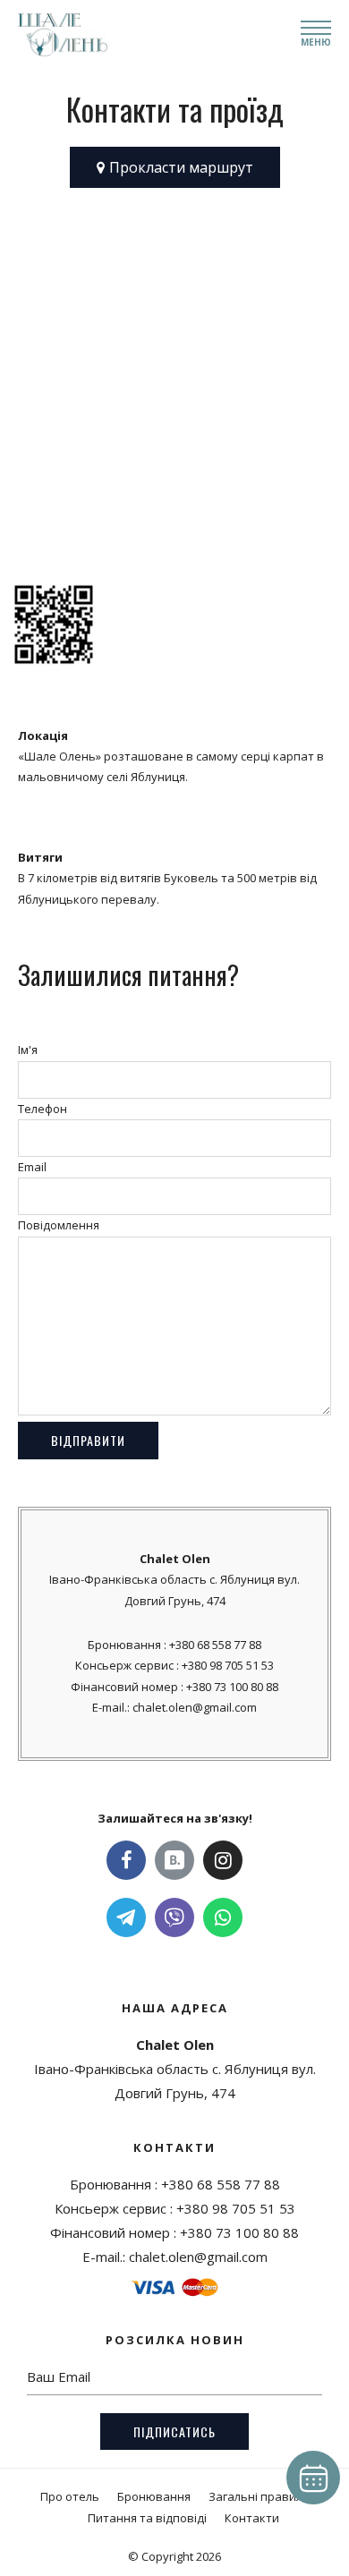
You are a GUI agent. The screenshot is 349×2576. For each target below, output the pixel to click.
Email (32, 1167)
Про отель (70, 2496)
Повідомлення (59, 1225)
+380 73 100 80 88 (232, 1687)
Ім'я (28, 1050)
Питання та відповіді (147, 2518)
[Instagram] (223, 1860)
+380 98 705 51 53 (228, 1665)
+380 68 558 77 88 (215, 1645)
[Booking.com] (174, 1860)
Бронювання (154, 2496)
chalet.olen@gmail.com (195, 1707)
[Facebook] (126, 1860)
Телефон (43, 1109)
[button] (175, 167)
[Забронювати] (313, 2478)
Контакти (252, 2518)
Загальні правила (259, 2496)
